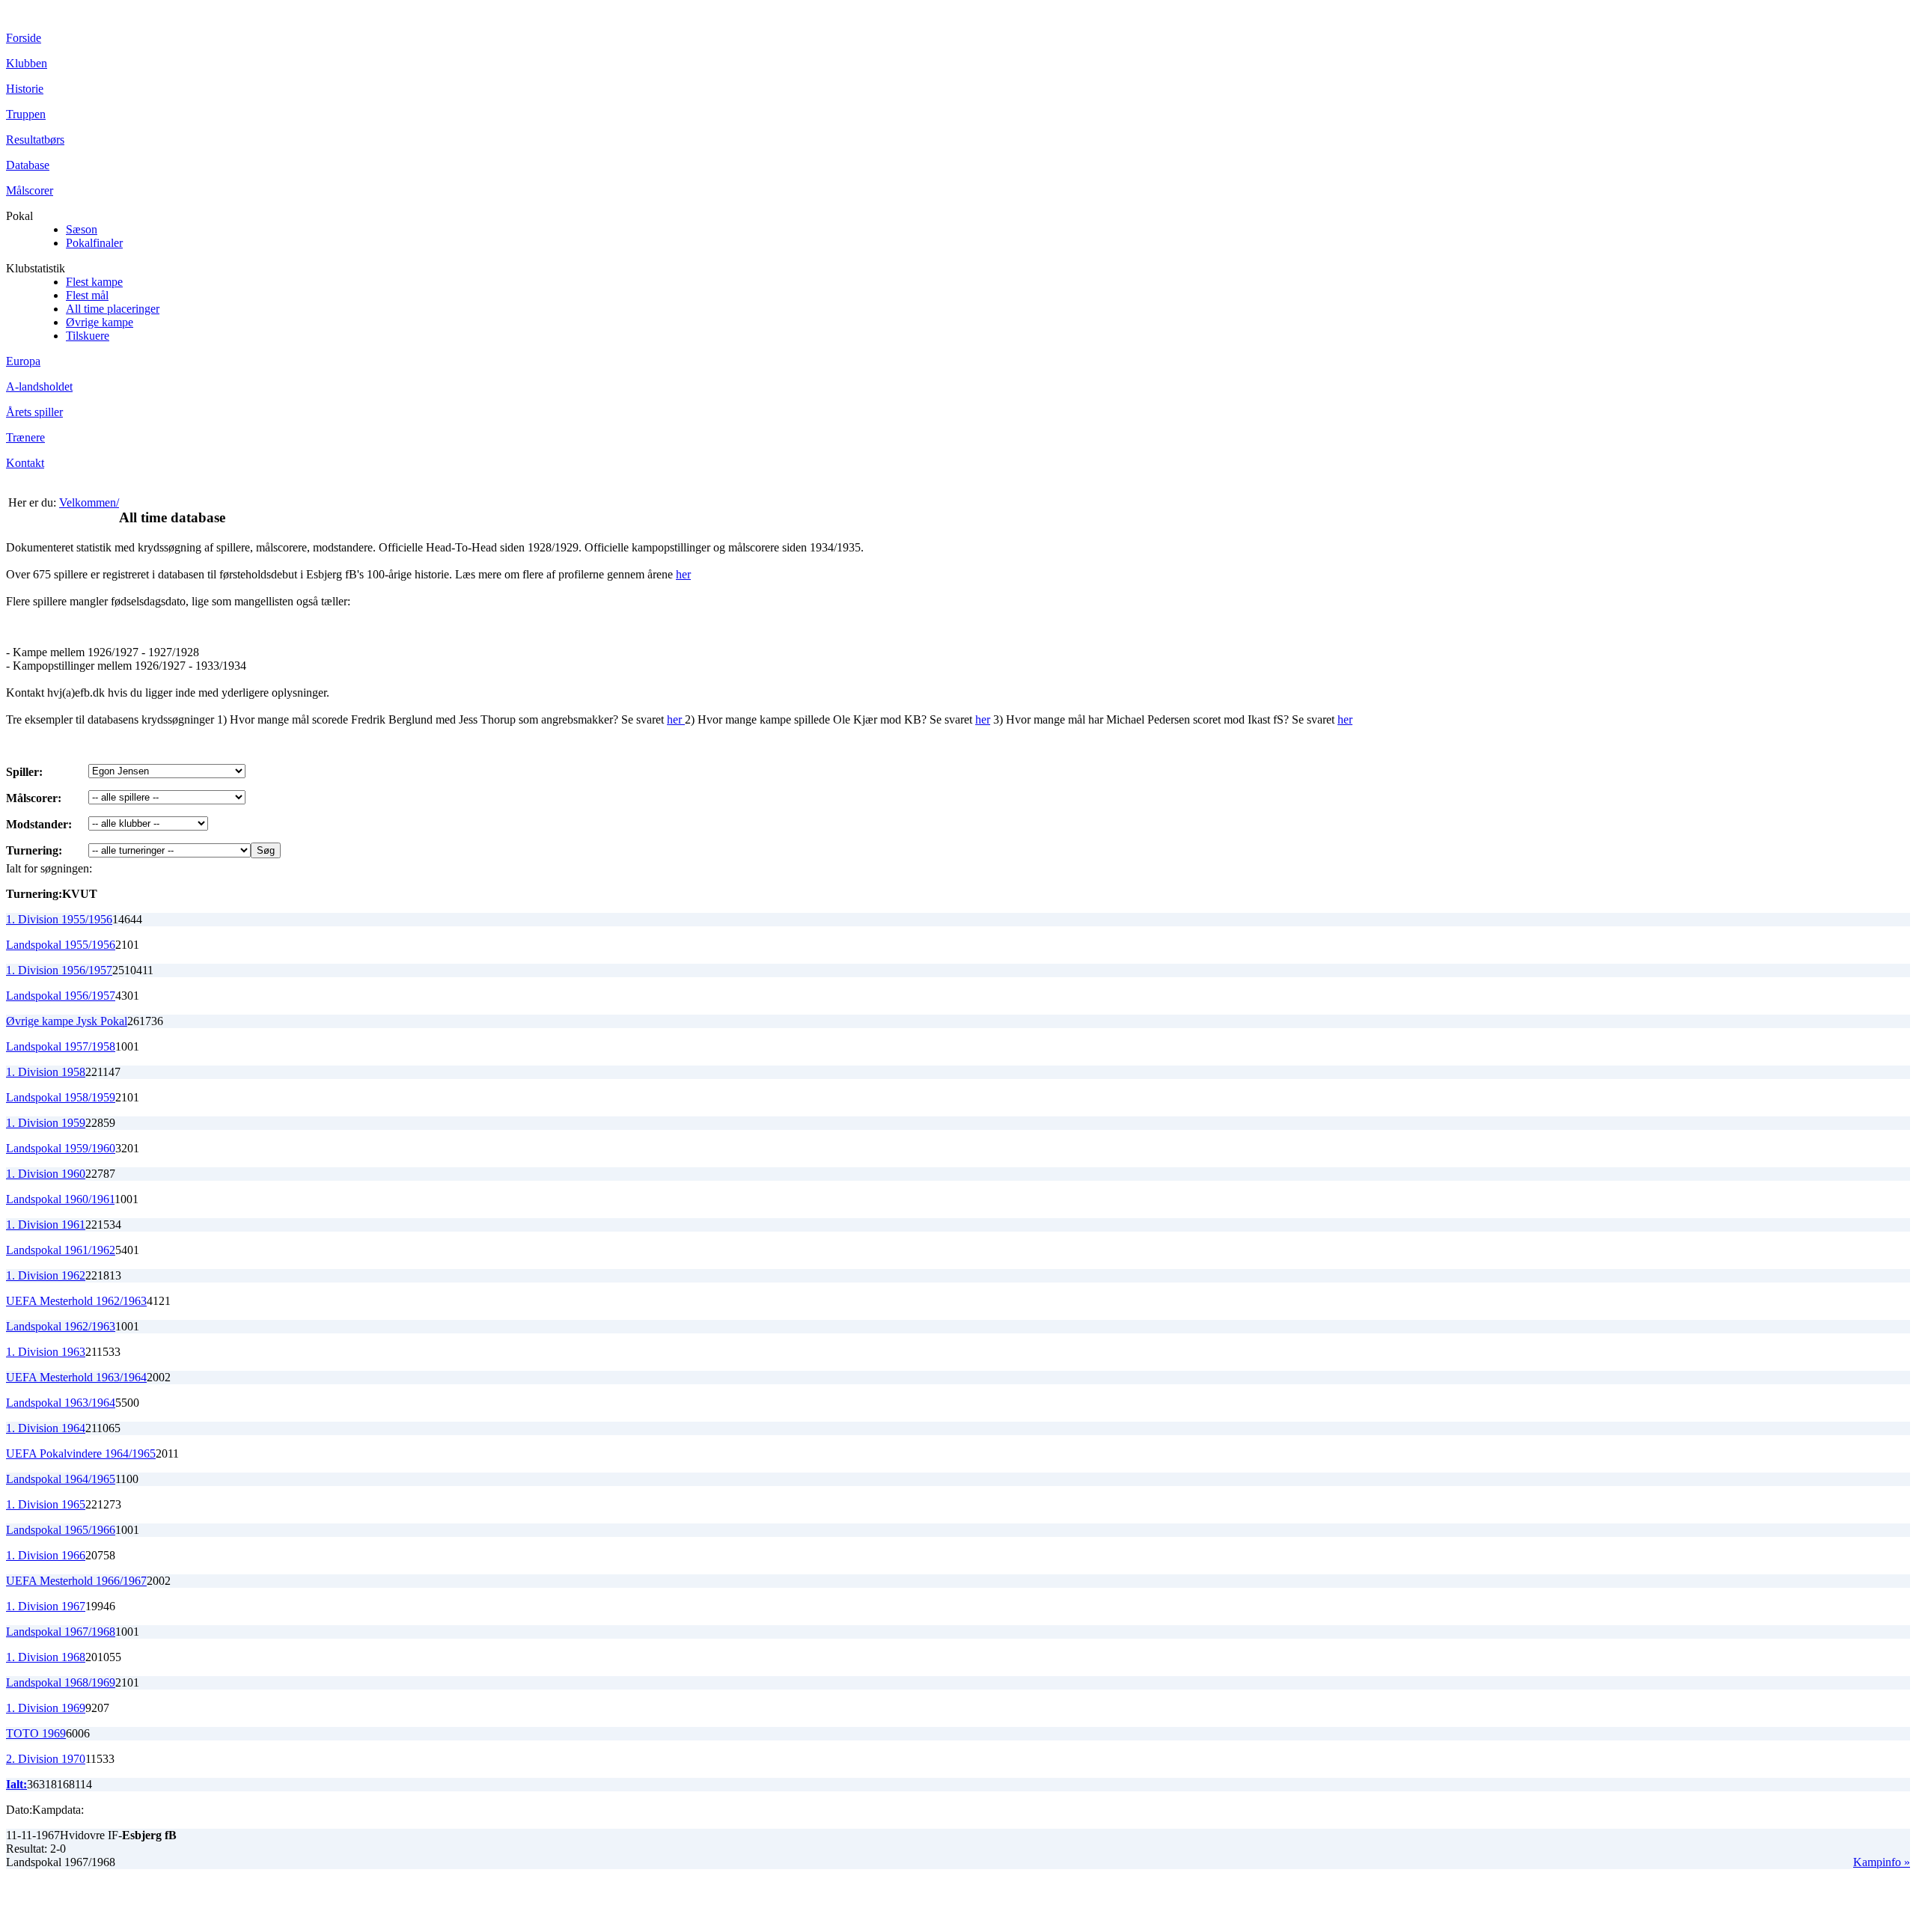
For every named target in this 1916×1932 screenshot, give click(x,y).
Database (28, 165)
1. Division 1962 (46, 1275)
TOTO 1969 (36, 1733)
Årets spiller (34, 412)
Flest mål (87, 295)
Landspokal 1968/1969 (61, 1682)
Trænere (25, 437)
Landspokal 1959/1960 (61, 1148)
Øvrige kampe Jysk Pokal (67, 1021)
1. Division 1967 (46, 1606)
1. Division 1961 (46, 1225)
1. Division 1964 (46, 1428)
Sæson (82, 229)
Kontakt (25, 463)
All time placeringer (113, 309)
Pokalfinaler (94, 243)
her (683, 574)
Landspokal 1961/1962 (61, 1250)
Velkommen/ (89, 502)
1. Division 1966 (46, 1555)
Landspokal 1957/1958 (61, 1046)
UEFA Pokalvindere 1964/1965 (81, 1453)
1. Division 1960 (46, 1174)
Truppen (26, 114)
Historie (25, 89)
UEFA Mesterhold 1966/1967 (76, 1581)
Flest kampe (94, 282)
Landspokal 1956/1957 (61, 996)
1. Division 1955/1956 (59, 919)
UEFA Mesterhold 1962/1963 (76, 1301)
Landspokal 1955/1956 (61, 945)
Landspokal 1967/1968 (61, 1632)
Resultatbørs (35, 140)
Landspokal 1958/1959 (61, 1097)
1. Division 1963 (46, 1352)
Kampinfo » (1882, 1862)
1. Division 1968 (46, 1657)
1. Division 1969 (46, 1708)
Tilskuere (88, 336)
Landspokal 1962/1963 (61, 1326)
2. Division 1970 (46, 1759)
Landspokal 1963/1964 (61, 1403)
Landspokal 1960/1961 (60, 1199)
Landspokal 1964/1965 (61, 1479)
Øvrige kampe (100, 322)
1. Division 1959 (46, 1123)
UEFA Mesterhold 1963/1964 (76, 1377)
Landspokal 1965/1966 (61, 1530)
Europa (23, 361)
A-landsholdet (39, 386)
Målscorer (30, 190)
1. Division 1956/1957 (59, 970)
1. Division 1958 (46, 1072)
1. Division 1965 (46, 1504)
